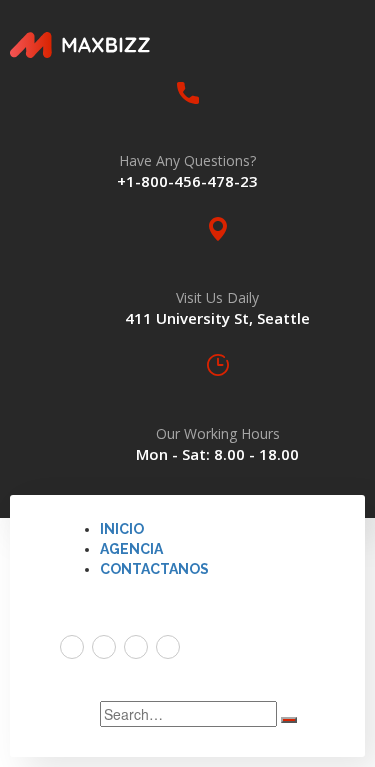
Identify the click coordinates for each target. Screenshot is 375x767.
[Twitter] (72, 647)
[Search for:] (188, 714)
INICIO (122, 529)
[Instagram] (168, 647)
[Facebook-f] (104, 647)
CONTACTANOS (154, 569)
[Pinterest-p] (136, 647)
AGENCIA (131, 549)
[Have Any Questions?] (188, 93)
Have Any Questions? (187, 160)
